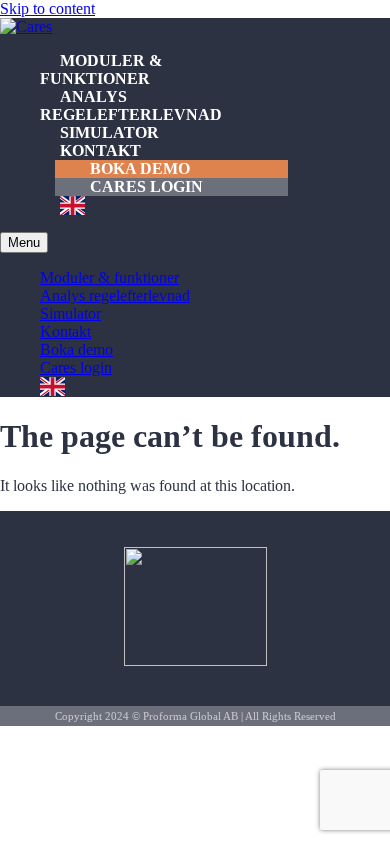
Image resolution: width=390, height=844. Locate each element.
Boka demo (140, 168)
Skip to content (47, 8)
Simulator (109, 132)
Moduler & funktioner (101, 69)
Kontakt (100, 150)
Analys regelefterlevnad (131, 105)
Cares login (146, 186)
